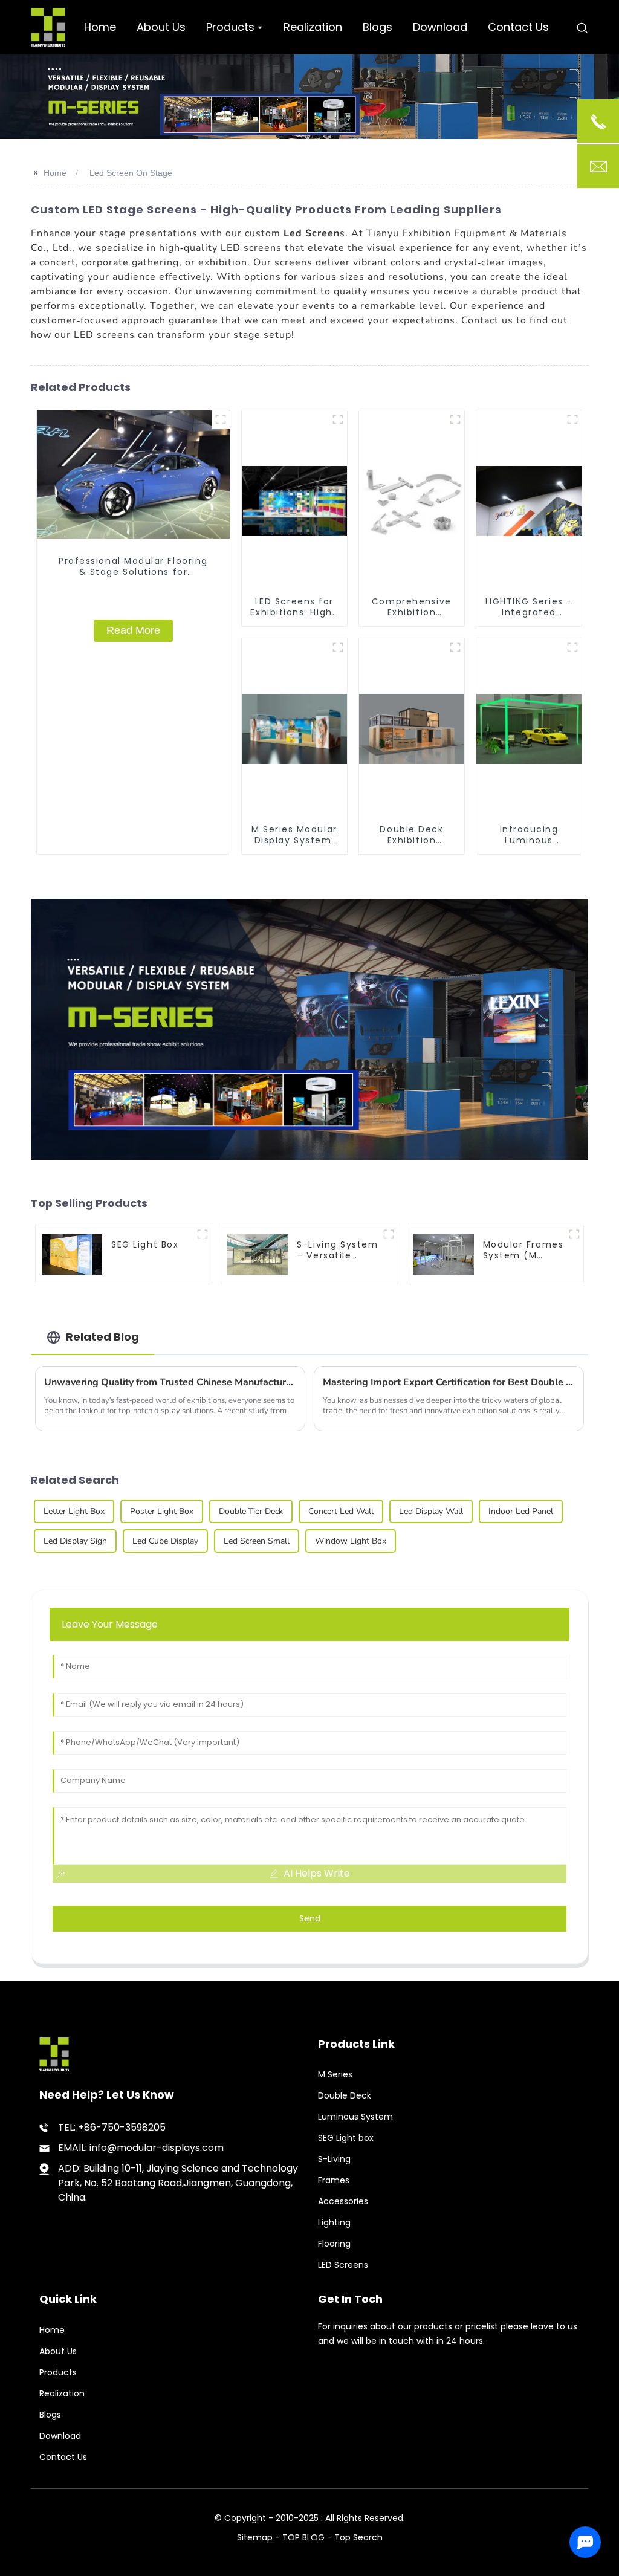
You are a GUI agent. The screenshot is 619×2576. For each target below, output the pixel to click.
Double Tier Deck (251, 1511)
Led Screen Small (257, 1541)
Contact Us (63, 2457)
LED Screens (343, 2265)
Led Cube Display (165, 1541)
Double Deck (345, 2095)
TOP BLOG (305, 2537)
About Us (58, 2351)
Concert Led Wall (341, 1511)
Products (58, 2372)
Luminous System (355, 2117)
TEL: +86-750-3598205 (112, 2127)
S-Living (334, 2159)
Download (60, 2436)
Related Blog (102, 1337)
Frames (334, 2180)
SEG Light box (346, 2138)
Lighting (334, 2222)
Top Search (358, 2537)
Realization (62, 2393)
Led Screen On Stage (131, 173)
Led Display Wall (431, 1511)
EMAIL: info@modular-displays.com (141, 2148)
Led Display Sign (75, 1541)
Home (55, 173)
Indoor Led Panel (521, 1511)
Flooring (334, 2244)
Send (310, 1918)
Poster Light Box (162, 1511)
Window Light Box (351, 1541)
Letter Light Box (74, 1511)
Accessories (343, 2201)
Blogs (50, 2415)
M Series (335, 2074)
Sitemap (255, 2537)
